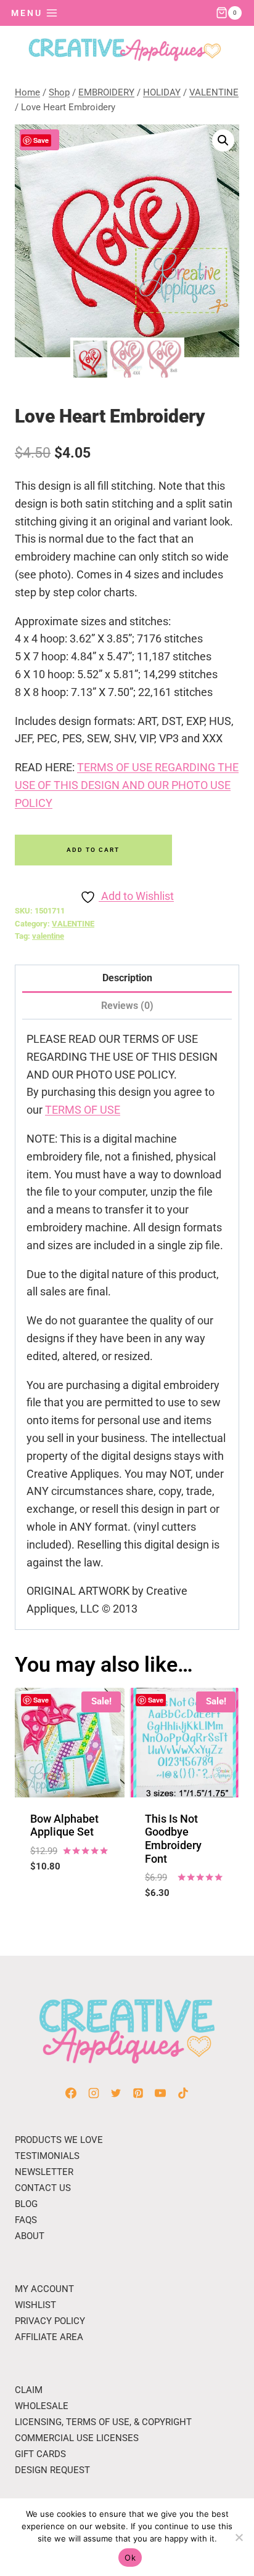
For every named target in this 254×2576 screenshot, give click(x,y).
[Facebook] (71, 2093)
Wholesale (42, 2406)
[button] (223, 140)
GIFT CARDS (40, 2454)
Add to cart (93, 850)
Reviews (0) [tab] (127, 1006)
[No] (239, 2537)
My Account (44, 2289)
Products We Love (59, 2140)
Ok (130, 2558)
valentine (48, 936)
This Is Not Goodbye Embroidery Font (173, 1839)
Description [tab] (127, 978)
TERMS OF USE (83, 1110)
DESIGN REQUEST (52, 2470)
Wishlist (35, 2305)
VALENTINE (73, 924)
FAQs (26, 2220)
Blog (26, 2204)
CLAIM (29, 2390)
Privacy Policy (50, 2321)
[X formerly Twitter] (116, 2093)
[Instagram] (94, 2093)
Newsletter (44, 2172)
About (30, 2236)
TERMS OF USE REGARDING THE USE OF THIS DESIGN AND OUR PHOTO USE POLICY (127, 785)
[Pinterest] (138, 2093)
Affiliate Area (49, 2337)
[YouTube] (160, 2093)
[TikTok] (183, 2093)
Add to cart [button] (70, 1896)
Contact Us (43, 2188)
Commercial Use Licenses (77, 2438)
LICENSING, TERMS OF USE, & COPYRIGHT (103, 2422)
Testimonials (47, 2156)
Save (41, 140)
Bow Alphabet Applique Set (64, 1825)
